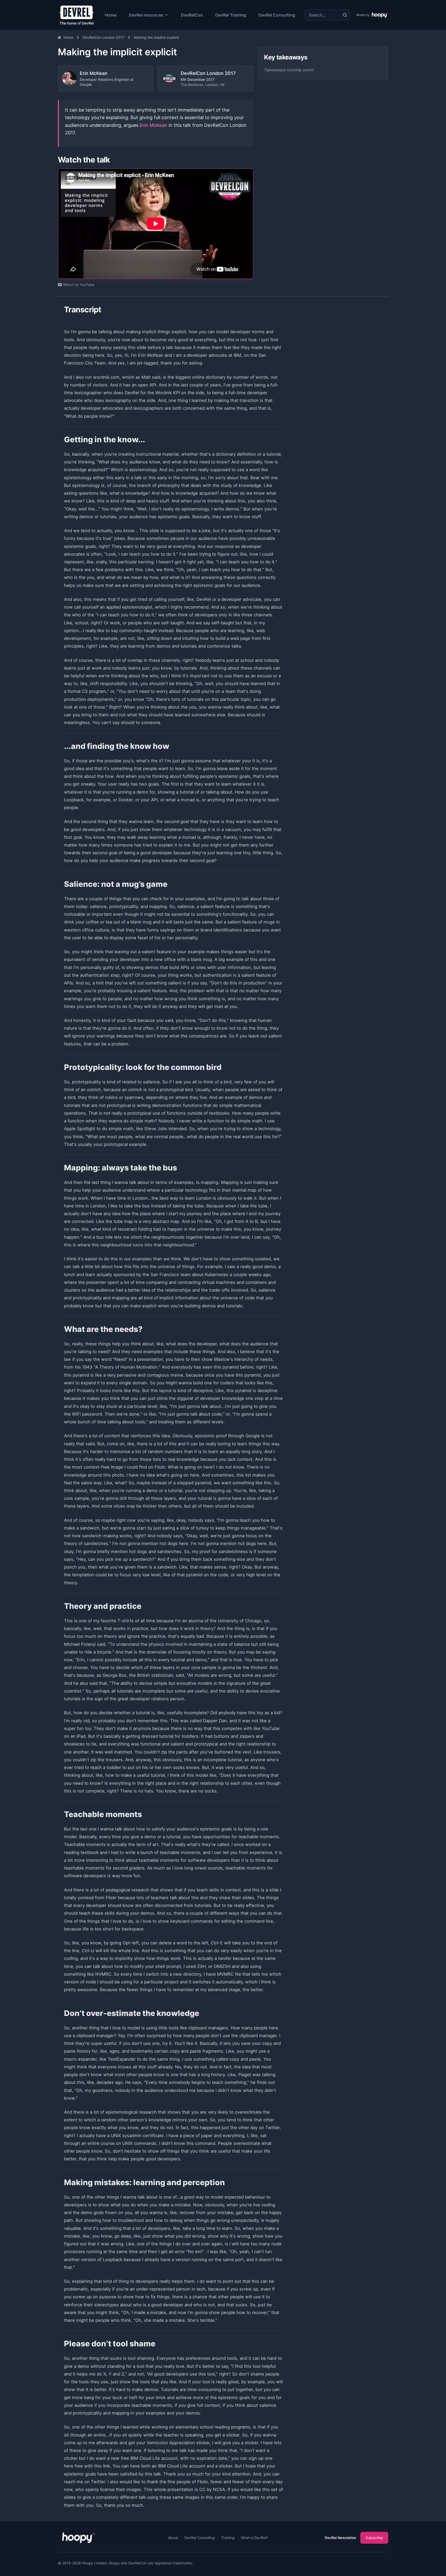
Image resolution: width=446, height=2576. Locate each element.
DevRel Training (231, 15)
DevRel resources (146, 15)
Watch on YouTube (79, 285)
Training (228, 2538)
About (173, 2538)
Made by (363, 15)
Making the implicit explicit (156, 37)
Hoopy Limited (94, 2563)
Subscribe (374, 2538)
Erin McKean (153, 125)
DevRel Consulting (277, 15)
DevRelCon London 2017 (103, 37)
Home (111, 15)
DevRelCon (192, 15)
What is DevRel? (254, 2538)
